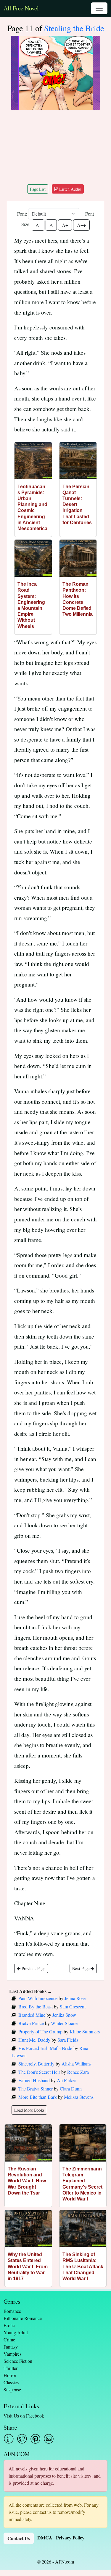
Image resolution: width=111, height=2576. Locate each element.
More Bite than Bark (38, 2097)
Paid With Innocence (38, 1998)
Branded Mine (32, 2015)
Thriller (11, 2368)
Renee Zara (78, 2072)
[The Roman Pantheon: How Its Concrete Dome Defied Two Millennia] (78, 558)
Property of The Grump (40, 2031)
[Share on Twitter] (22, 2439)
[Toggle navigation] (99, 8)
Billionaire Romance (23, 2318)
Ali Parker (66, 2080)
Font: (22, 214)
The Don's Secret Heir (39, 2072)
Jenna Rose (75, 1998)
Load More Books (29, 2110)
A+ (65, 225)
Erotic (9, 2325)
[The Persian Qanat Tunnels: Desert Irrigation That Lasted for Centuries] (78, 461)
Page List (38, 189)
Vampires (12, 2354)
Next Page (81, 1968)
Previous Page (33, 1968)
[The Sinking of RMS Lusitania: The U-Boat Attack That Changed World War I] (83, 2229)
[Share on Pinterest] (35, 2439)
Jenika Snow (64, 2015)
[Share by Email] (49, 2439)
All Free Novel (21, 8)
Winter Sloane (64, 2023)
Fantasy (11, 2347)
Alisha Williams (77, 2064)
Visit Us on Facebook (24, 2416)
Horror (10, 2375)
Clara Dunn (71, 2089)
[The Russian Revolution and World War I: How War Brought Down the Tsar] (28, 2143)
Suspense (12, 2389)
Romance (12, 2311)
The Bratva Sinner (36, 2089)
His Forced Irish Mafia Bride (45, 2048)
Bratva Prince (31, 2023)
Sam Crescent (73, 2006)
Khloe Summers (85, 2031)
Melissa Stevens (79, 2097)
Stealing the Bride (74, 28)
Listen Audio (70, 189)
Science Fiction (18, 2361)
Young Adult (16, 2332)
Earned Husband (34, 2080)
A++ (81, 225)
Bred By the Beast (36, 2006)
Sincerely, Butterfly (36, 2064)
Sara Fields (68, 2040)
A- (38, 225)
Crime (9, 2339)
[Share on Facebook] (9, 2439)
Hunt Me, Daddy (34, 2040)
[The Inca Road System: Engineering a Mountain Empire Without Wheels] (33, 558)
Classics (11, 2382)
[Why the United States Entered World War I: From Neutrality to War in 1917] (28, 2229)
